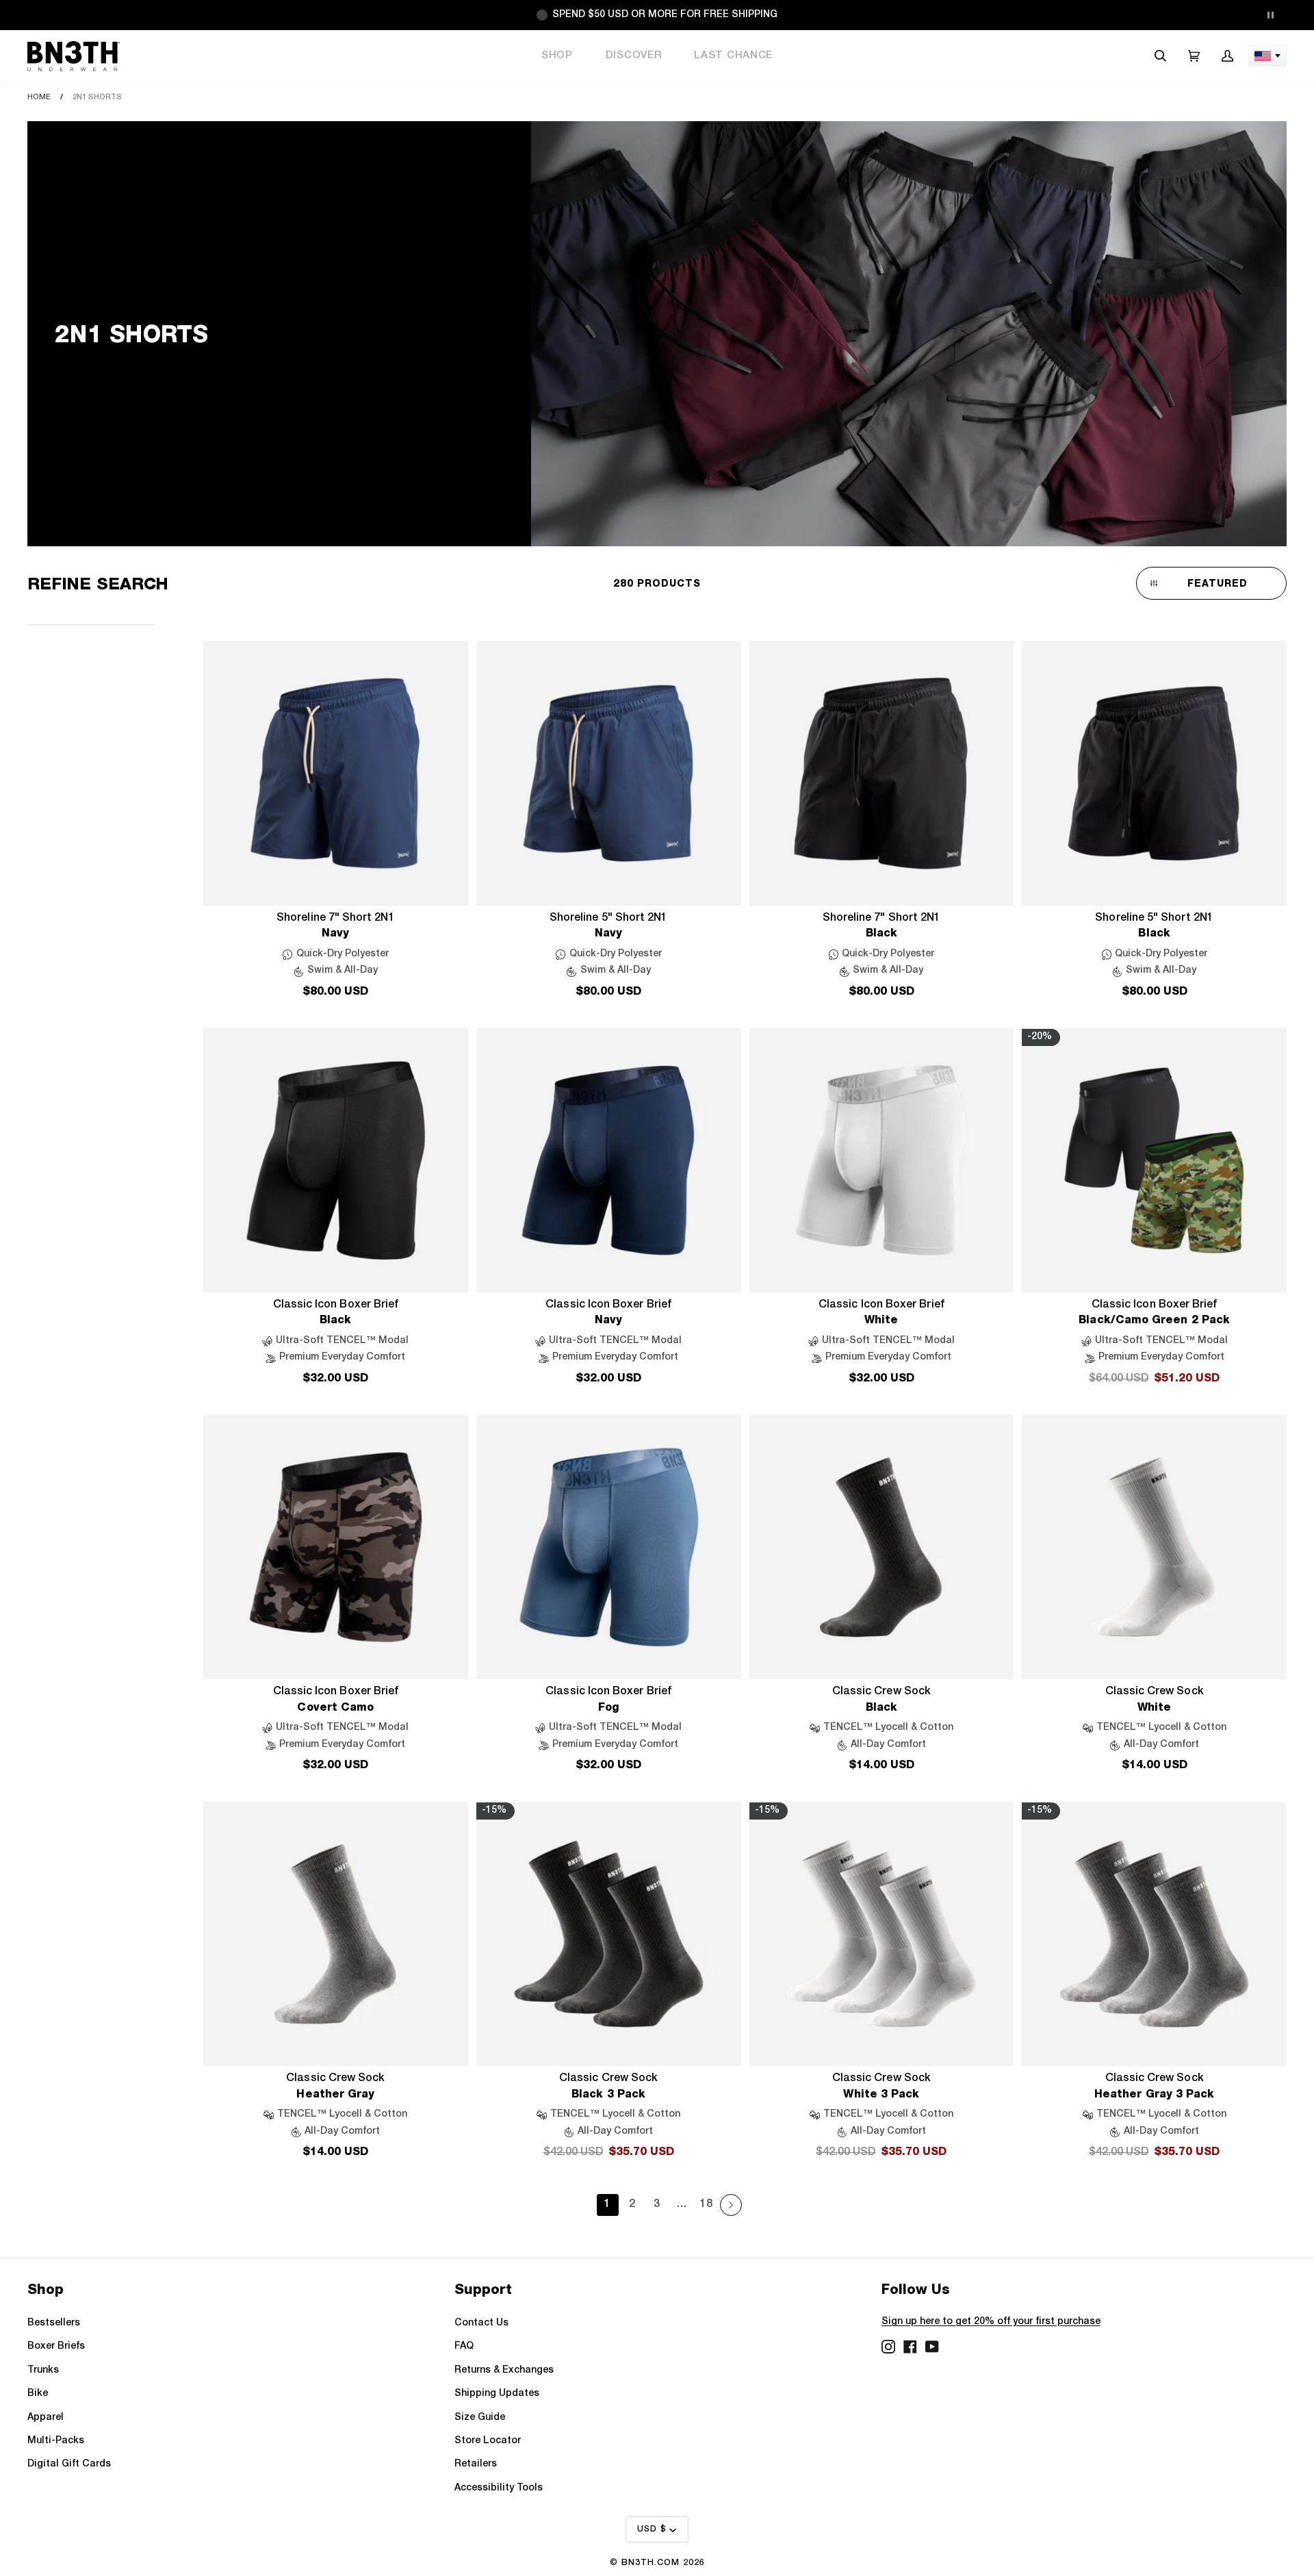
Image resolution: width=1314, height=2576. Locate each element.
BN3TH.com (650, 2563)
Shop (557, 55)
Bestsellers (54, 2323)
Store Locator (488, 2441)
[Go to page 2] (731, 2205)
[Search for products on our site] (1160, 56)
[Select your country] (1267, 56)
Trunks (43, 2370)
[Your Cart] (1194, 56)
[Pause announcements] (1270, 15)
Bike (38, 2394)
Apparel (46, 2418)
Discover (634, 55)
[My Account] (1227, 56)
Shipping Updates (497, 2394)
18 (706, 2204)
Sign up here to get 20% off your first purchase (991, 2322)
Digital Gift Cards (69, 2464)
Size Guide (480, 2418)
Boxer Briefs (56, 2346)
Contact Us (481, 2323)
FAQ (464, 2346)
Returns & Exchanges (504, 2370)
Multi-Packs (56, 2441)
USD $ (652, 2529)
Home (39, 97)
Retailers (476, 2464)
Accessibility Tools (499, 2488)
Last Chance (733, 55)
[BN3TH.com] (74, 56)
